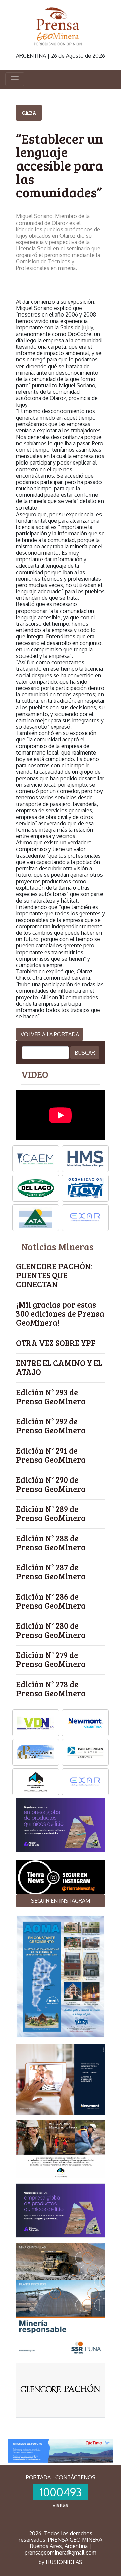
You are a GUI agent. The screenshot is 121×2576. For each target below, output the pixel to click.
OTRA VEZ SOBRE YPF (56, 1343)
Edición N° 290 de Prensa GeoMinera (51, 1484)
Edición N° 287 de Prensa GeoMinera (51, 1572)
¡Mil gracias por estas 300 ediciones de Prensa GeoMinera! (60, 1314)
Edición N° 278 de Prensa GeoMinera (51, 1689)
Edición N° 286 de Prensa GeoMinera (51, 1601)
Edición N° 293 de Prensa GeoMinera (51, 1397)
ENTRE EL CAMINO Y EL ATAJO (59, 1367)
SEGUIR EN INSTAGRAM (61, 1901)
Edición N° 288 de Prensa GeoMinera (51, 1543)
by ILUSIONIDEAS (61, 2562)
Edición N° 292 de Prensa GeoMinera (51, 1426)
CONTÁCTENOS (75, 2477)
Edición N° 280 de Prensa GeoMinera (51, 1630)
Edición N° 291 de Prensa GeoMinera (51, 1455)
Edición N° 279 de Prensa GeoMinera (51, 1659)
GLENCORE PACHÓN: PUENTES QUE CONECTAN (54, 1275)
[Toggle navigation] (15, 79)
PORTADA (38, 2477)
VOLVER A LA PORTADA (50, 1034)
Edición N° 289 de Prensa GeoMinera (51, 1513)
